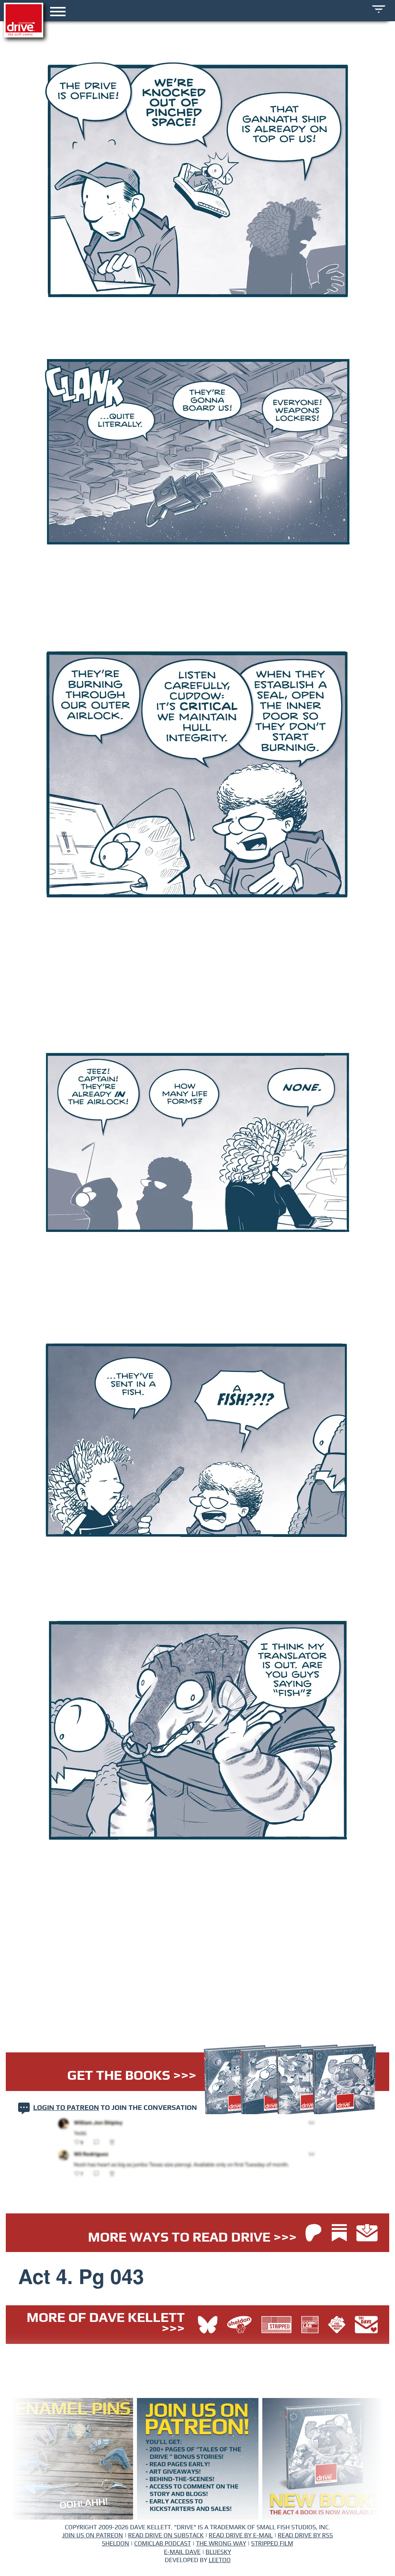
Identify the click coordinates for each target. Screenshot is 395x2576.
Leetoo (220, 2560)
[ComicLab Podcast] (312, 2326)
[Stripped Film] (278, 2326)
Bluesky (218, 2552)
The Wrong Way (221, 2544)
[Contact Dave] (366, 2326)
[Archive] (379, 9)
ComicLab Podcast (163, 2544)
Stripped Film (272, 2544)
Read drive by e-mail (241, 2535)
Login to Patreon (66, 2108)
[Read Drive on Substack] (341, 2234)
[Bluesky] (208, 2326)
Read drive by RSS (305, 2535)
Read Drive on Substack (166, 2535)
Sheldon (116, 2544)
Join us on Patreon (93, 2535)
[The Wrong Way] (339, 2326)
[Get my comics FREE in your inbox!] (367, 2234)
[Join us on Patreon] (313, 2234)
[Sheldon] (241, 2326)
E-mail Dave (182, 2552)
